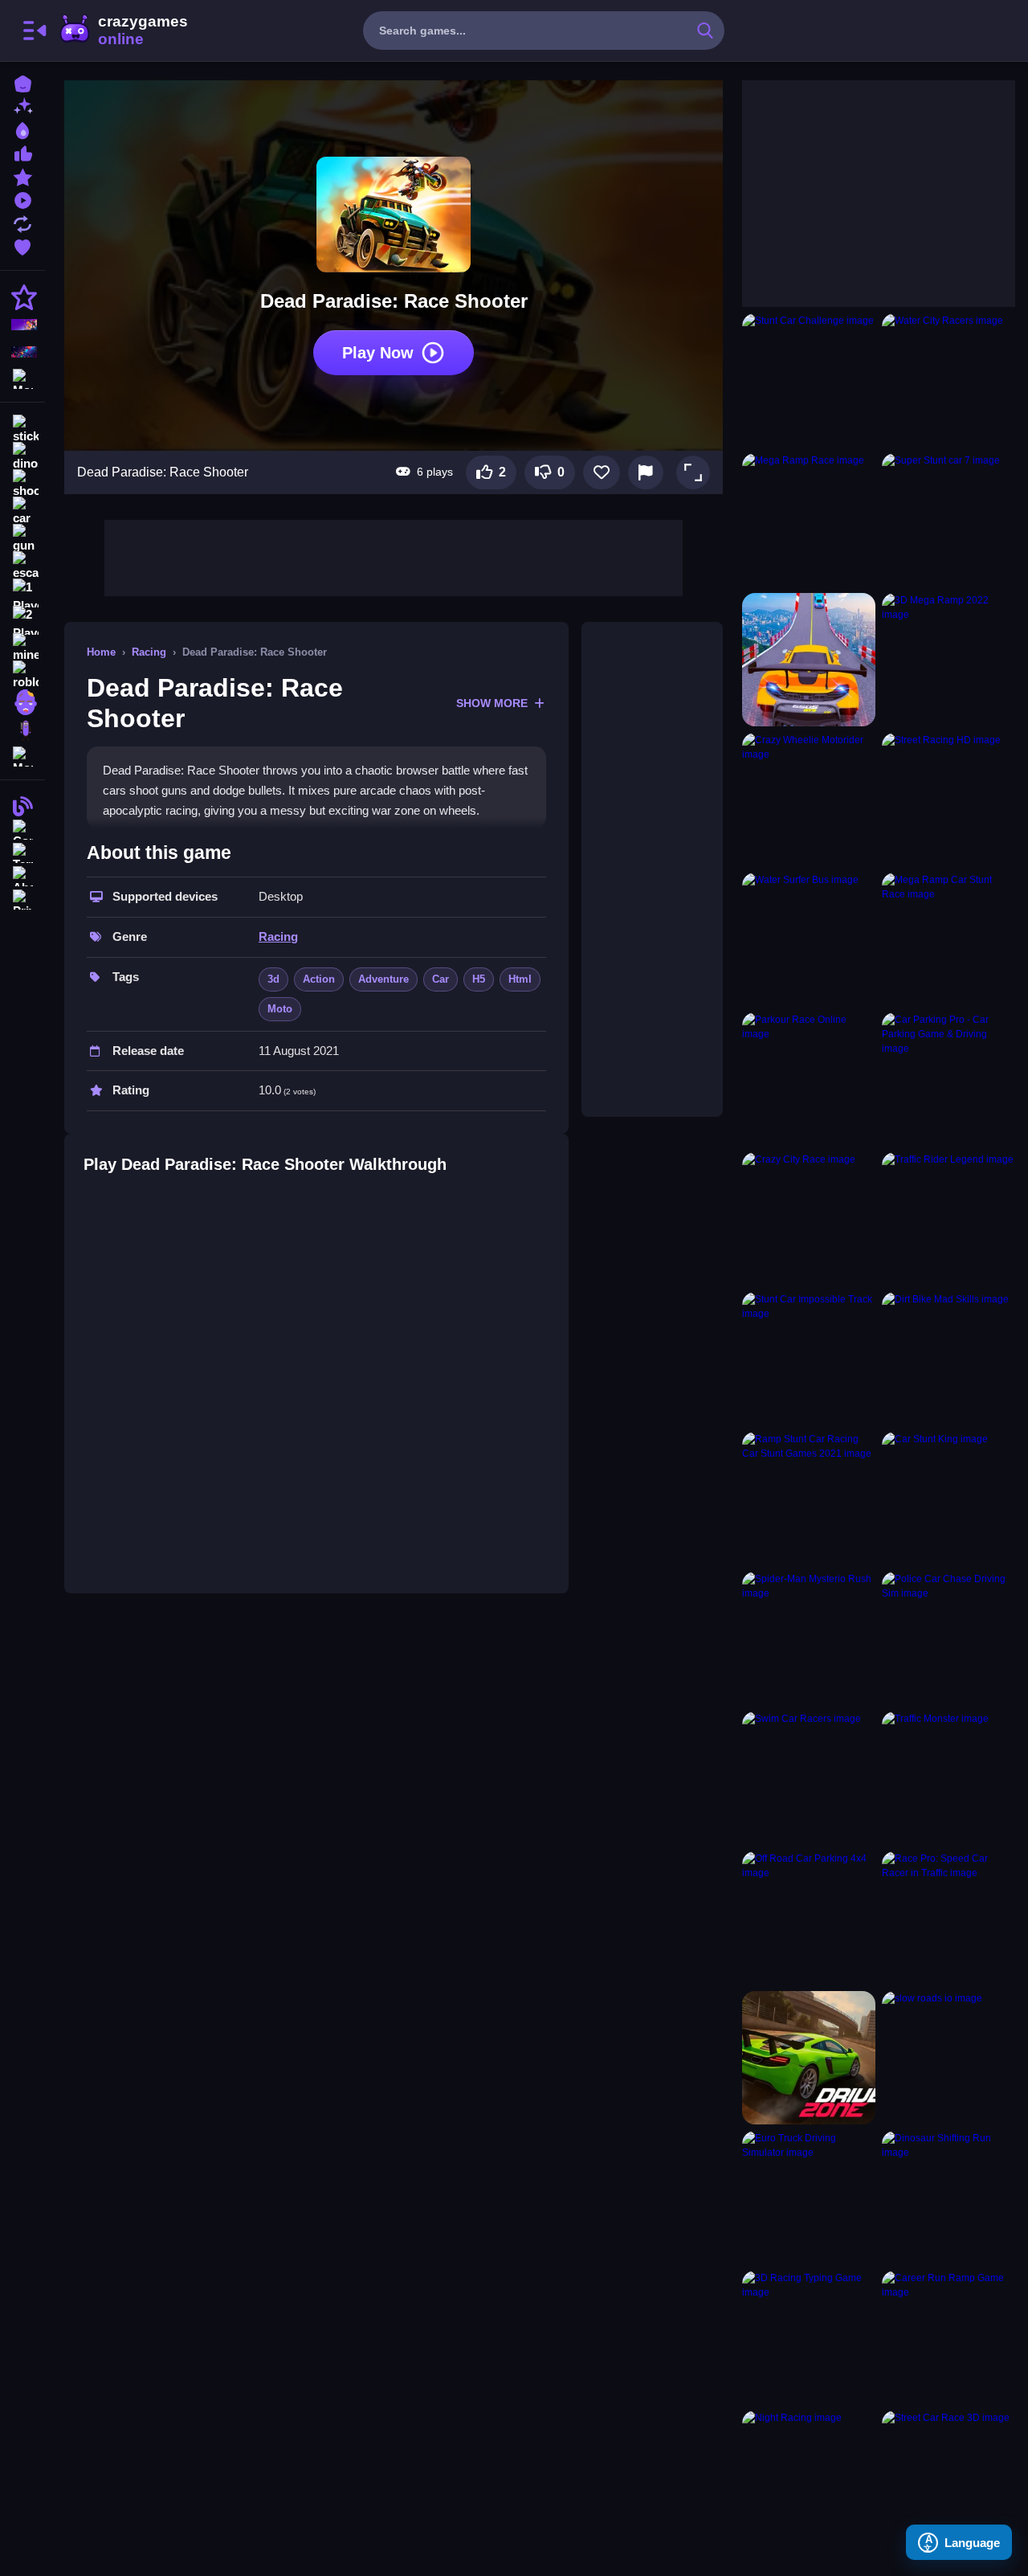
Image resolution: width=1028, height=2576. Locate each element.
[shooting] (22, 484)
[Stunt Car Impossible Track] (809, 1359)
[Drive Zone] (809, 2058)
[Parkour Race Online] (809, 1079)
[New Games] (22, 106)
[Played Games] (22, 199)
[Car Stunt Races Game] (809, 660)
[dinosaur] (22, 456)
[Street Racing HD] (948, 799)
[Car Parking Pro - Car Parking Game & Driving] (948, 1079)
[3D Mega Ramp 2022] (948, 660)
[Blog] (22, 805)
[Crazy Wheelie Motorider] (809, 799)
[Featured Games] (22, 176)
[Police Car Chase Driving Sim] (948, 1638)
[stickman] (22, 429)
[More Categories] (22, 377)
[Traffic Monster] (948, 1778)
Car (441, 979)
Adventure (383, 979)
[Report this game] (646, 472)
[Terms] (22, 851)
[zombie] (22, 702)
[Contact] (22, 828)
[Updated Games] (22, 222)
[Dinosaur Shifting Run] (948, 2198)
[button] (693, 472)
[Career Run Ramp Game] (948, 2337)
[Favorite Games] (22, 245)
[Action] (22, 297)
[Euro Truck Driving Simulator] (809, 2198)
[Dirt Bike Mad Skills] (948, 1359)
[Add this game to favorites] (602, 472)
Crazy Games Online (123, 31)
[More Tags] (22, 755)
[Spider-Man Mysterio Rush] (809, 1638)
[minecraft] (22, 648)
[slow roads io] (948, 2058)
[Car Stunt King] (948, 1499)
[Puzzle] (22, 352)
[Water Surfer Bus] (809, 939)
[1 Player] (22, 593)
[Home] (22, 82)
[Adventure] (22, 325)
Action (319, 979)
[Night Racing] (809, 2477)
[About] (22, 875)
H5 (479, 979)
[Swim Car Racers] (809, 1778)
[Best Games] (22, 129)
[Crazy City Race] (809, 1219)
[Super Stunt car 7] (948, 520)
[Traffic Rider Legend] (948, 1219)
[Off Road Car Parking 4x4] (809, 1918)
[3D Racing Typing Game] (809, 2337)
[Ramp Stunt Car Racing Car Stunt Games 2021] (809, 1499)
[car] (22, 511)
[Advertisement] (394, 556)
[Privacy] (22, 898)
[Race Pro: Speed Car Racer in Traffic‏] (948, 1918)
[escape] (22, 566)
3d (273, 979)
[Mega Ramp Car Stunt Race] (948, 939)
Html (520, 979)
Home (101, 652)
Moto (280, 1009)
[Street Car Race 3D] (948, 2477)
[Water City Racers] (948, 380)
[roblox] (22, 675)
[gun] (22, 538)
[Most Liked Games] (22, 152)
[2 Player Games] (22, 620)
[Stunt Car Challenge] (809, 380)
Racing (149, 652)
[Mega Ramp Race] (809, 520)
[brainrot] (22, 730)
